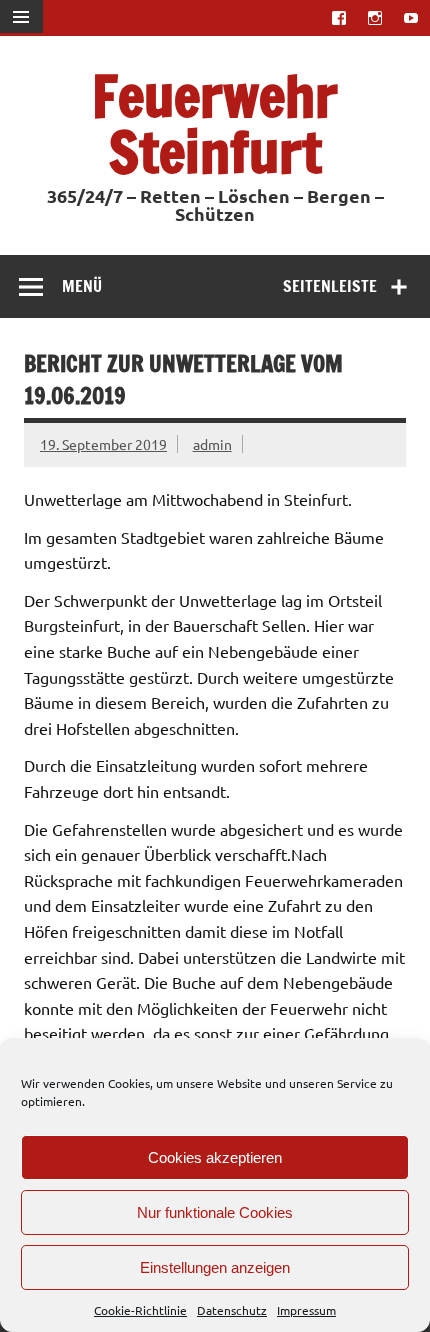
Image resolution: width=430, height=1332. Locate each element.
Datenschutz (232, 1310)
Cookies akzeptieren (215, 1157)
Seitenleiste (330, 286)
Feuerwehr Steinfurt (215, 123)
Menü (82, 286)
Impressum (306, 1310)
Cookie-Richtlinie (140, 1310)
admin (212, 444)
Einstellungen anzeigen (215, 1267)
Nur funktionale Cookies (215, 1212)
